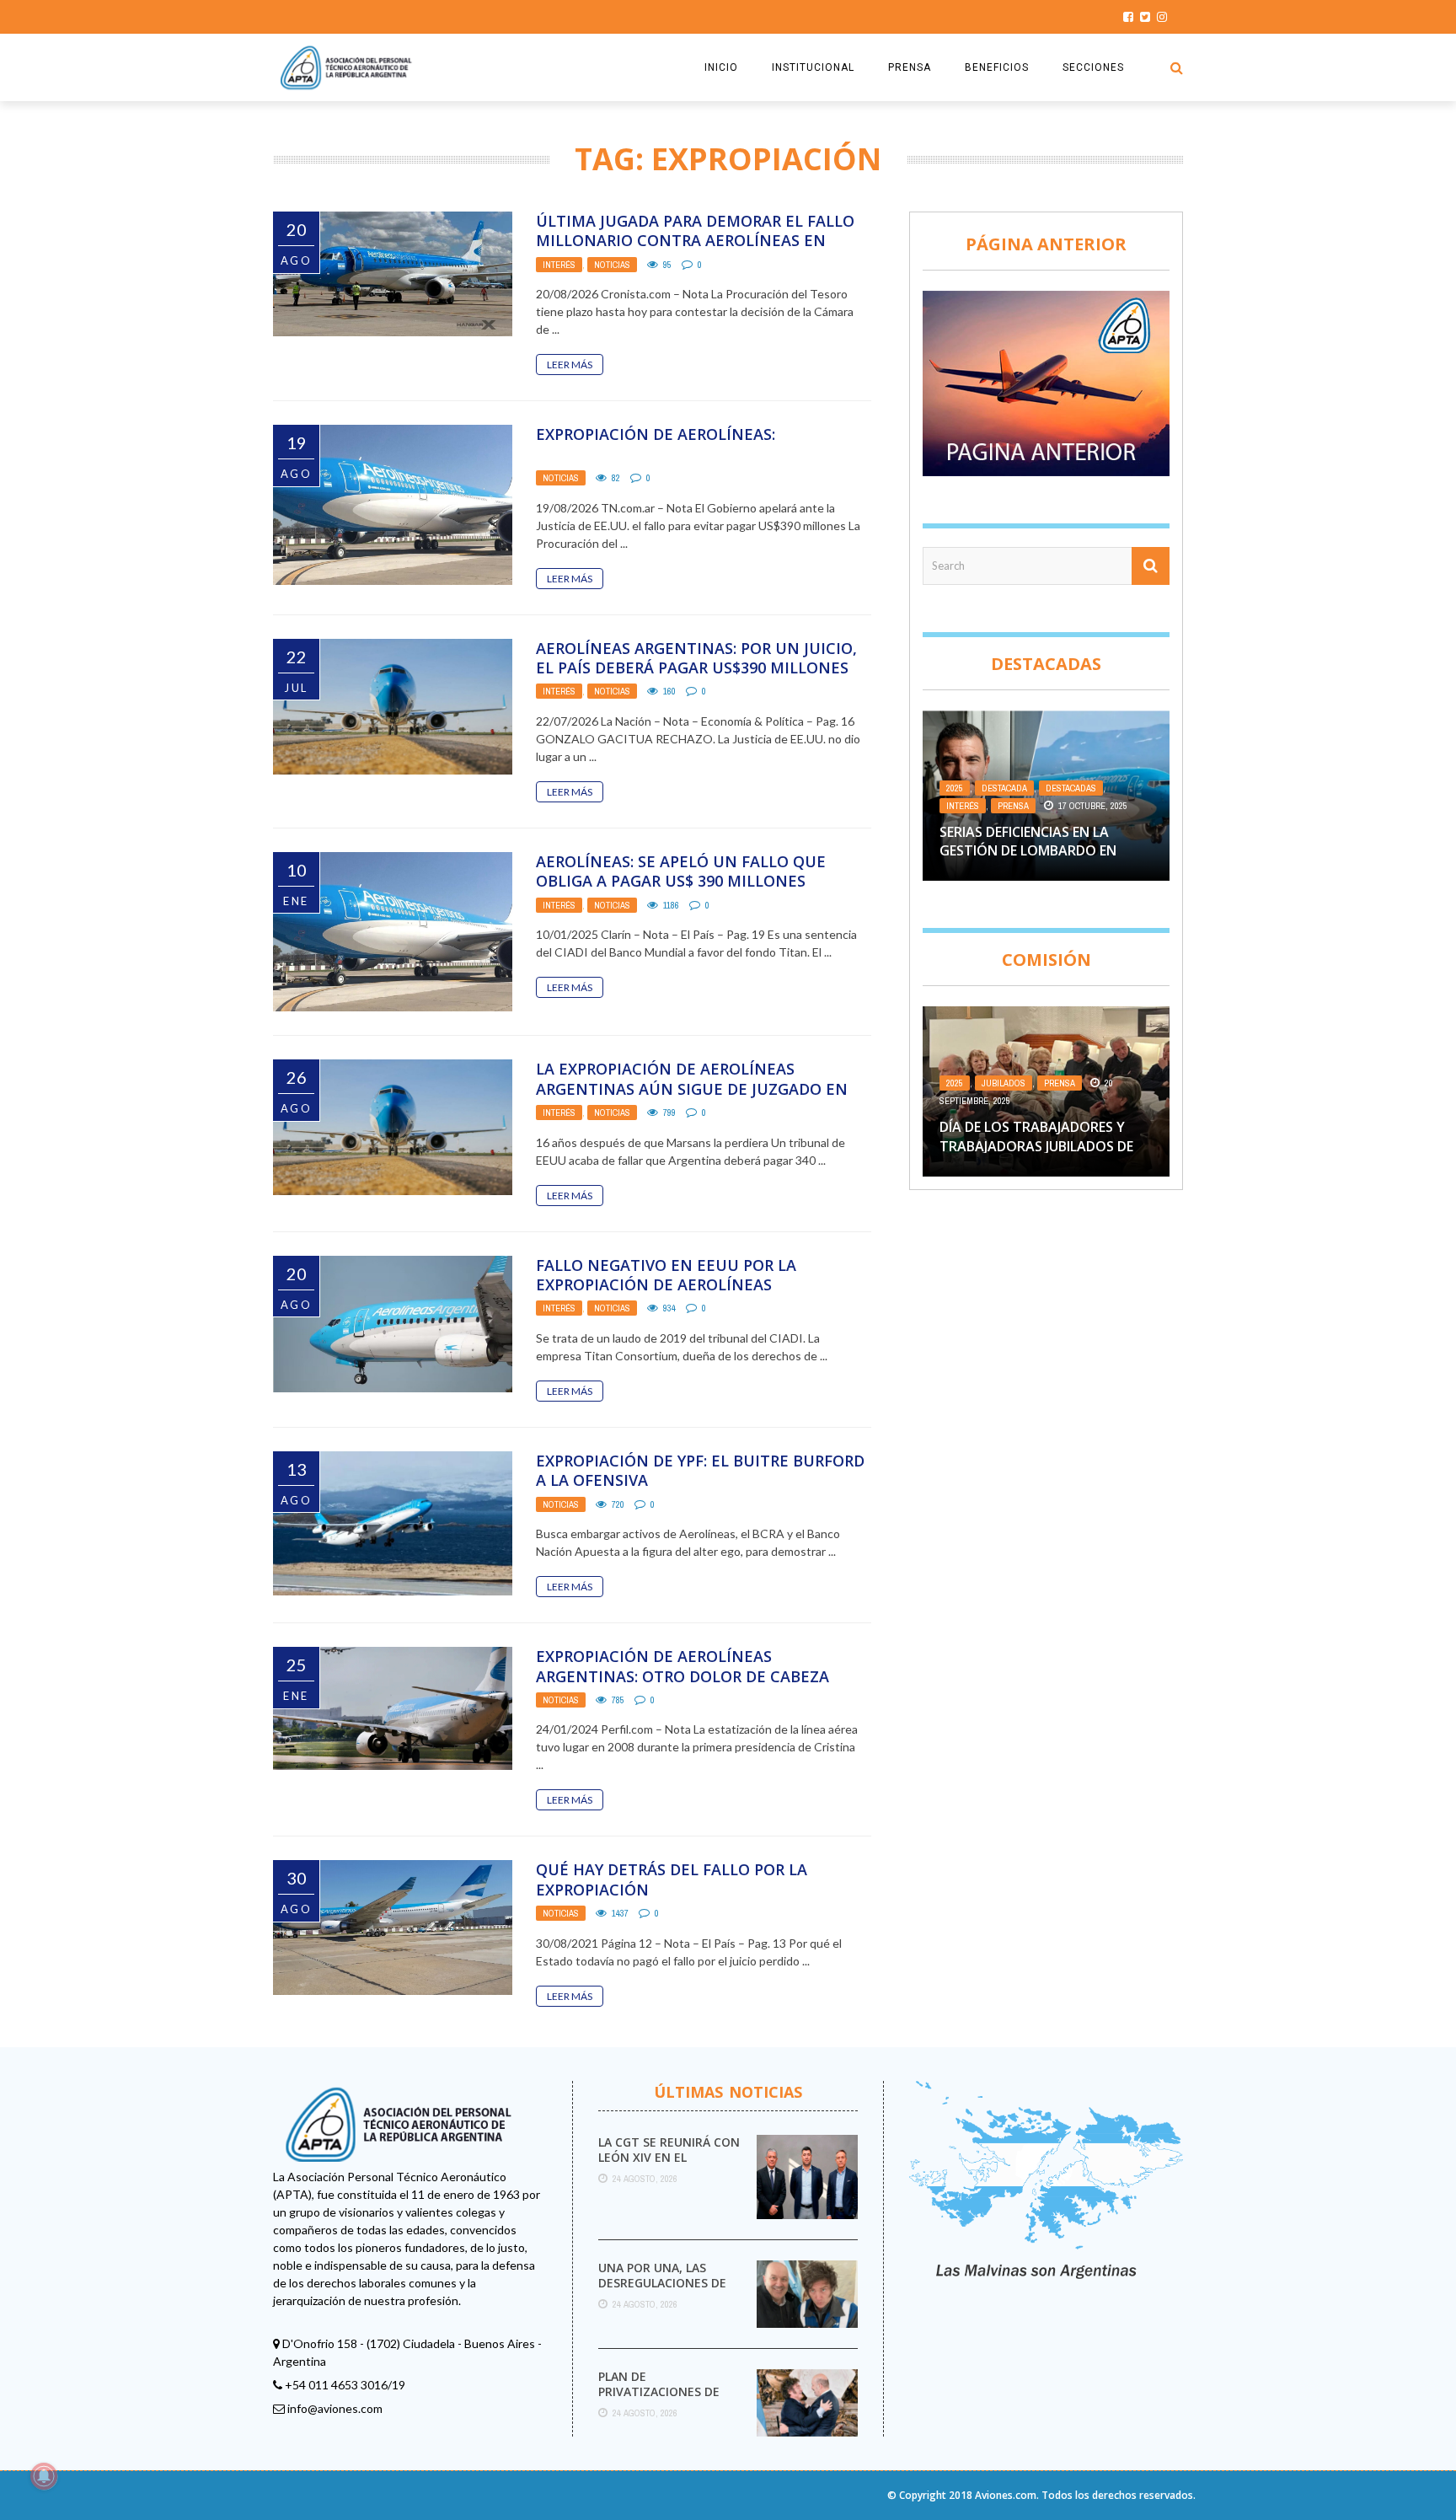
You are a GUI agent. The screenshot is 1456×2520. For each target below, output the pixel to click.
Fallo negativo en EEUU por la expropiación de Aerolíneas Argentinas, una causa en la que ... (684, 1285)
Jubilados (1004, 1083)
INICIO (721, 67)
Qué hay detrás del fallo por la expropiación (672, 1879)
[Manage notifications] (44, 2476)
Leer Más (570, 365)
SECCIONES (1093, 67)
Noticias (612, 265)
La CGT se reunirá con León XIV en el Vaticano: (669, 2157)
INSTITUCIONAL (813, 67)
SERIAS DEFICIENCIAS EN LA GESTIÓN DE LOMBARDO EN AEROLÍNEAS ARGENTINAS (1028, 851)
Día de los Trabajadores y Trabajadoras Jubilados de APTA (1036, 1146)
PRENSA (910, 67)
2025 (955, 788)
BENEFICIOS (997, 67)
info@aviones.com (335, 2408)
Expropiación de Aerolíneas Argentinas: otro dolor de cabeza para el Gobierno (682, 1676)
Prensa (1013, 806)
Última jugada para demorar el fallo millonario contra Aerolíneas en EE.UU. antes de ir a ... (695, 241)
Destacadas (1071, 788)
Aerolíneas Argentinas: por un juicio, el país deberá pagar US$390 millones (696, 658)
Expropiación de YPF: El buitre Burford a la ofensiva (700, 1470)
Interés (559, 265)
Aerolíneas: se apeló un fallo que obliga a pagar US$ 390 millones (681, 871)
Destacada (1004, 788)
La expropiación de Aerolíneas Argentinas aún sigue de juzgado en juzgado (692, 1088)
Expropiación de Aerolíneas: (656, 434)
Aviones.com (1006, 2495)
